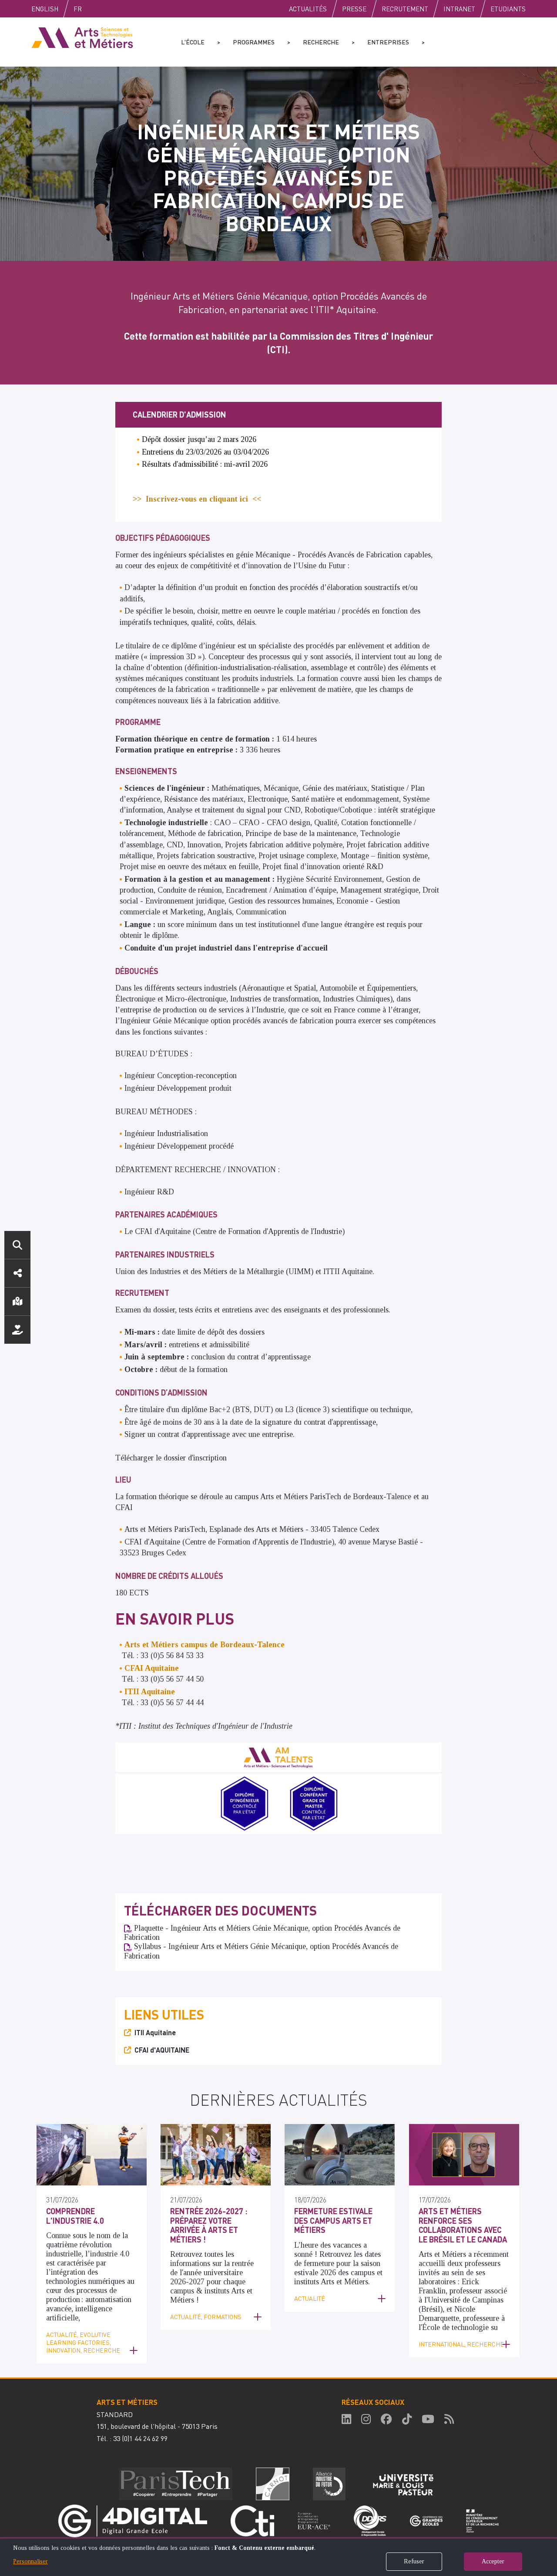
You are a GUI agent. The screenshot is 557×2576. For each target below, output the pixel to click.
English (45, 9)
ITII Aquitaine (155, 2032)
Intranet (459, 9)
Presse (354, 9)
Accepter (493, 2561)
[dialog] (278, 2557)
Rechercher (17, 1245)
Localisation (17, 1301)
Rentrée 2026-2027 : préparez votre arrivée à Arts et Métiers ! (209, 2225)
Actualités (308, 9)
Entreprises (388, 42)
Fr (78, 9)
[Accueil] (82, 37)
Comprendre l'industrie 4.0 (75, 2216)
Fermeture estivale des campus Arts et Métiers (333, 2220)
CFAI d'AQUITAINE (162, 2050)
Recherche (321, 42)
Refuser (414, 2561)
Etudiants (508, 9)
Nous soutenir (17, 1330)
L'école (193, 42)
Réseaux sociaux (17, 1273)
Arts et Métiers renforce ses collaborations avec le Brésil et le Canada (463, 2225)
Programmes (254, 42)
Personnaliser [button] (30, 2561)
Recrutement (405, 9)
